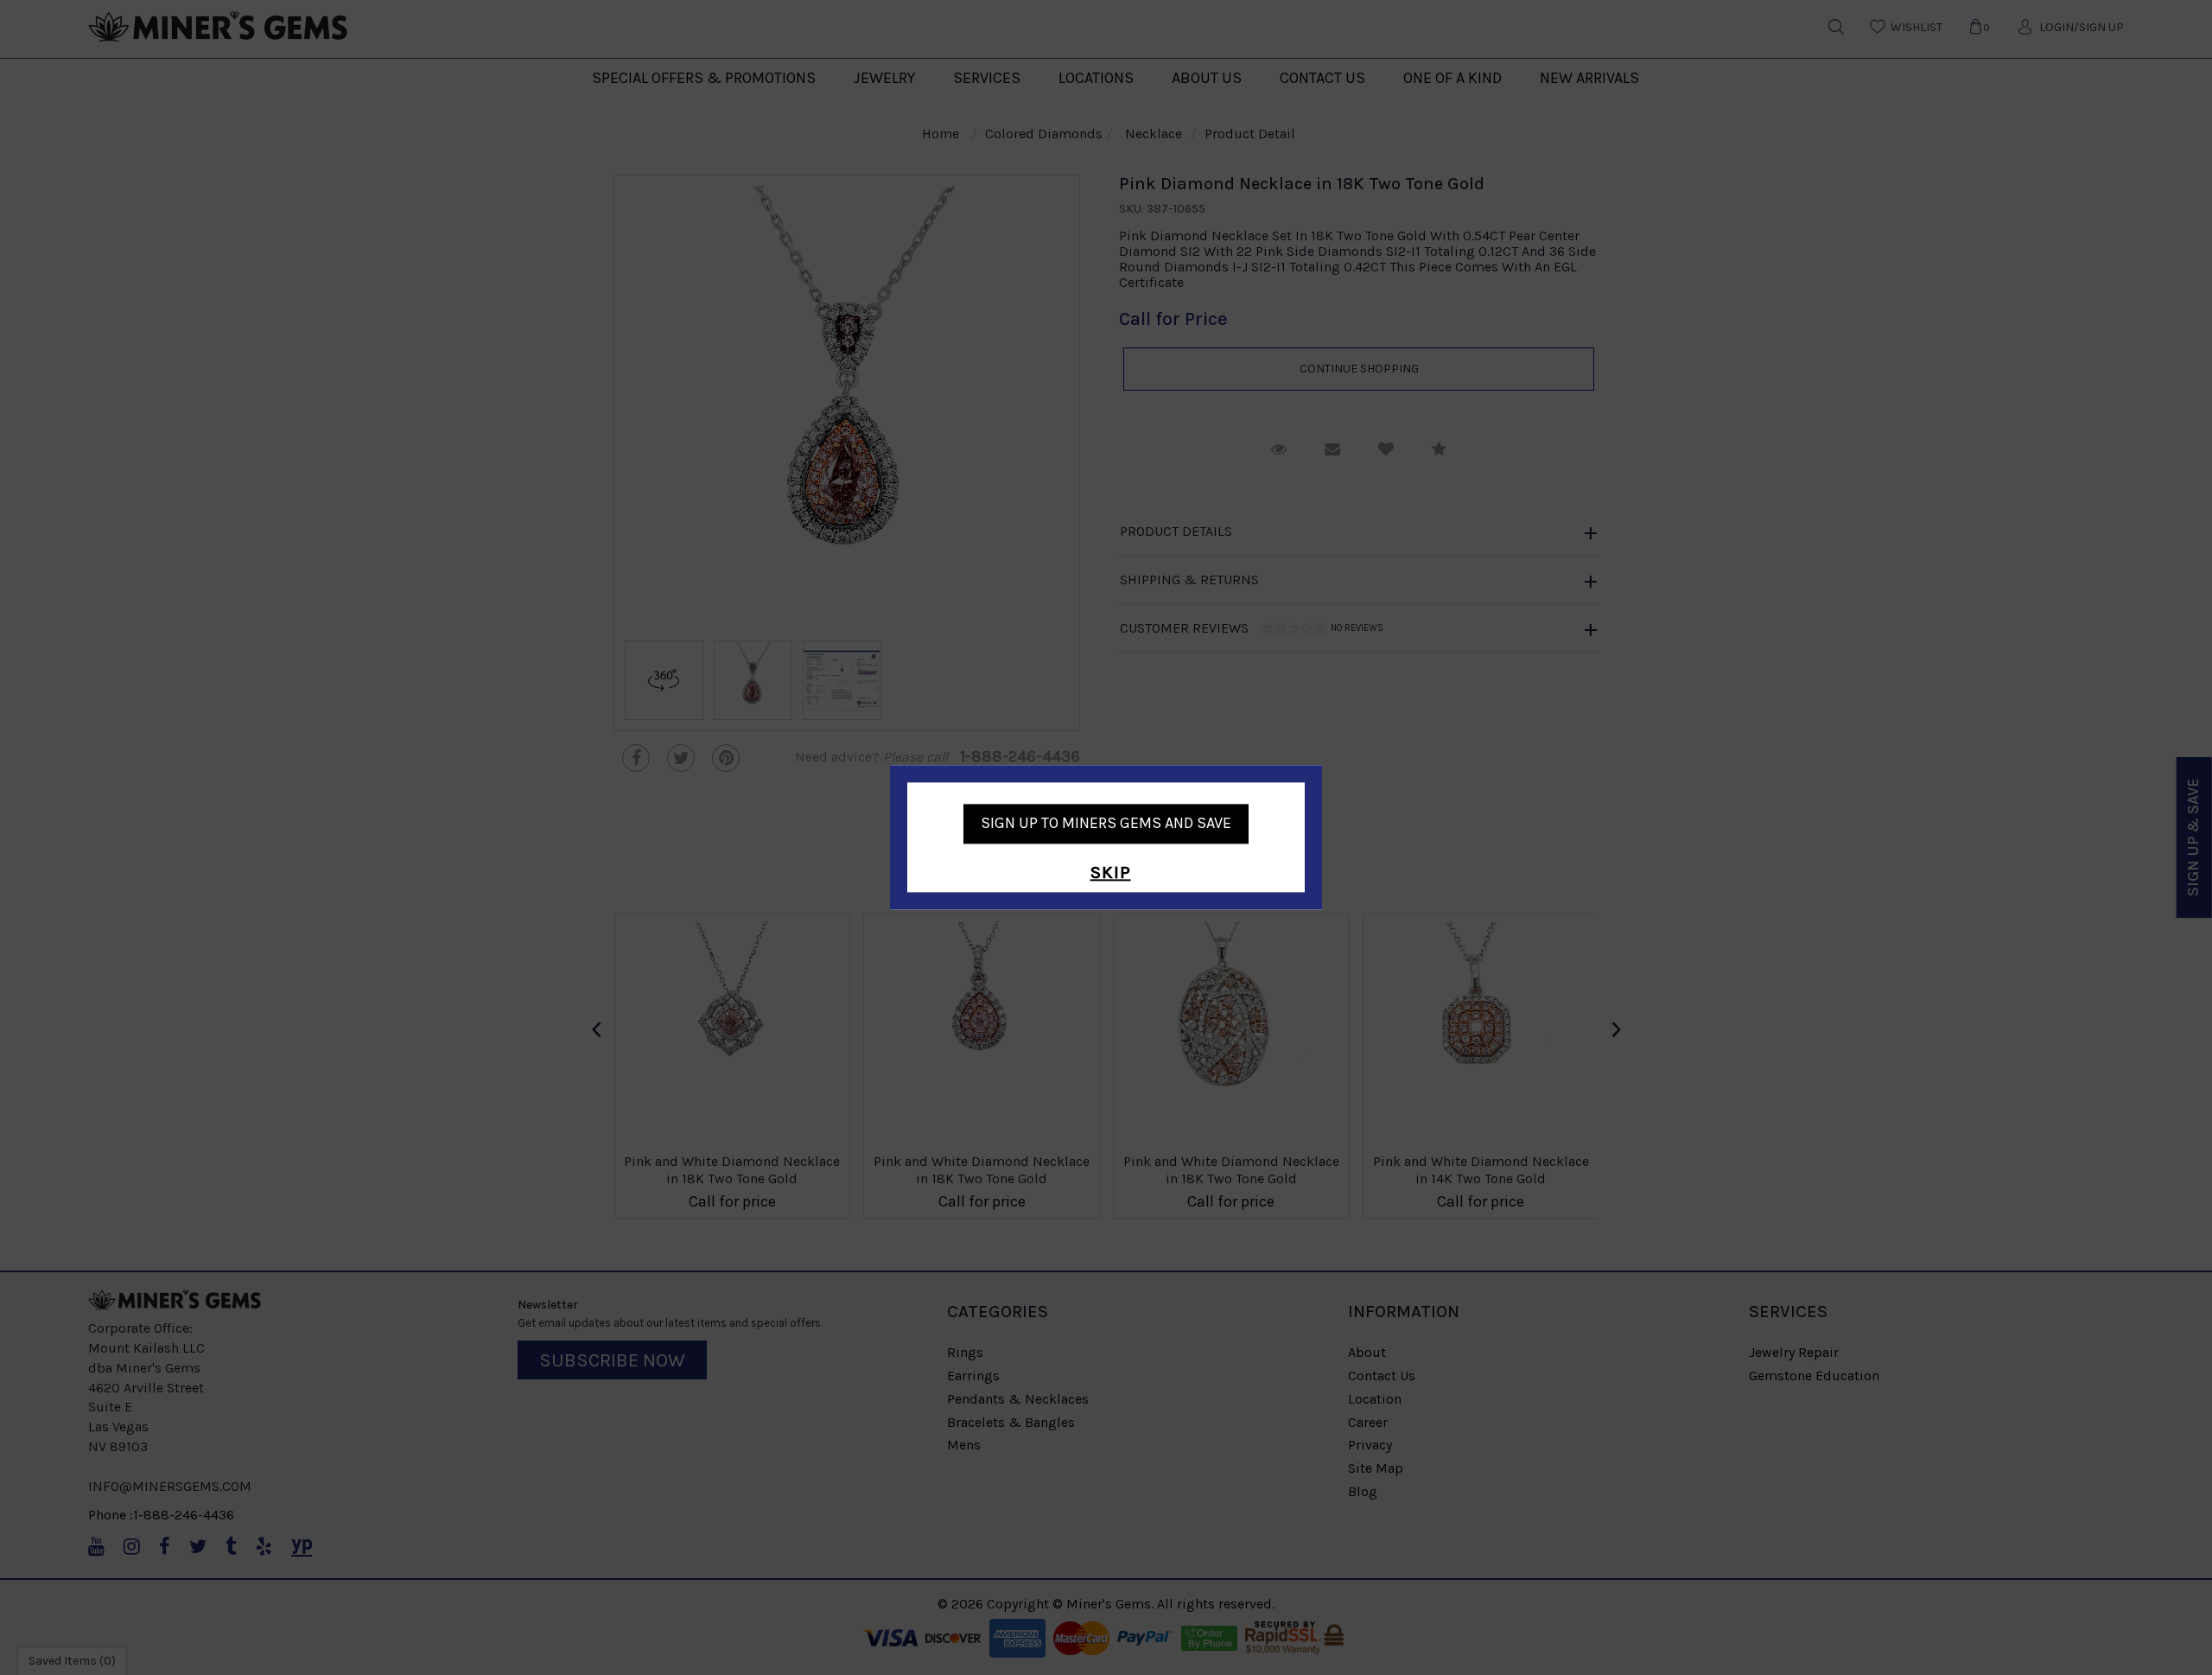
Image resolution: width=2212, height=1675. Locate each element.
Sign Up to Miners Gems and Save (1106, 823)
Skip (1111, 873)
